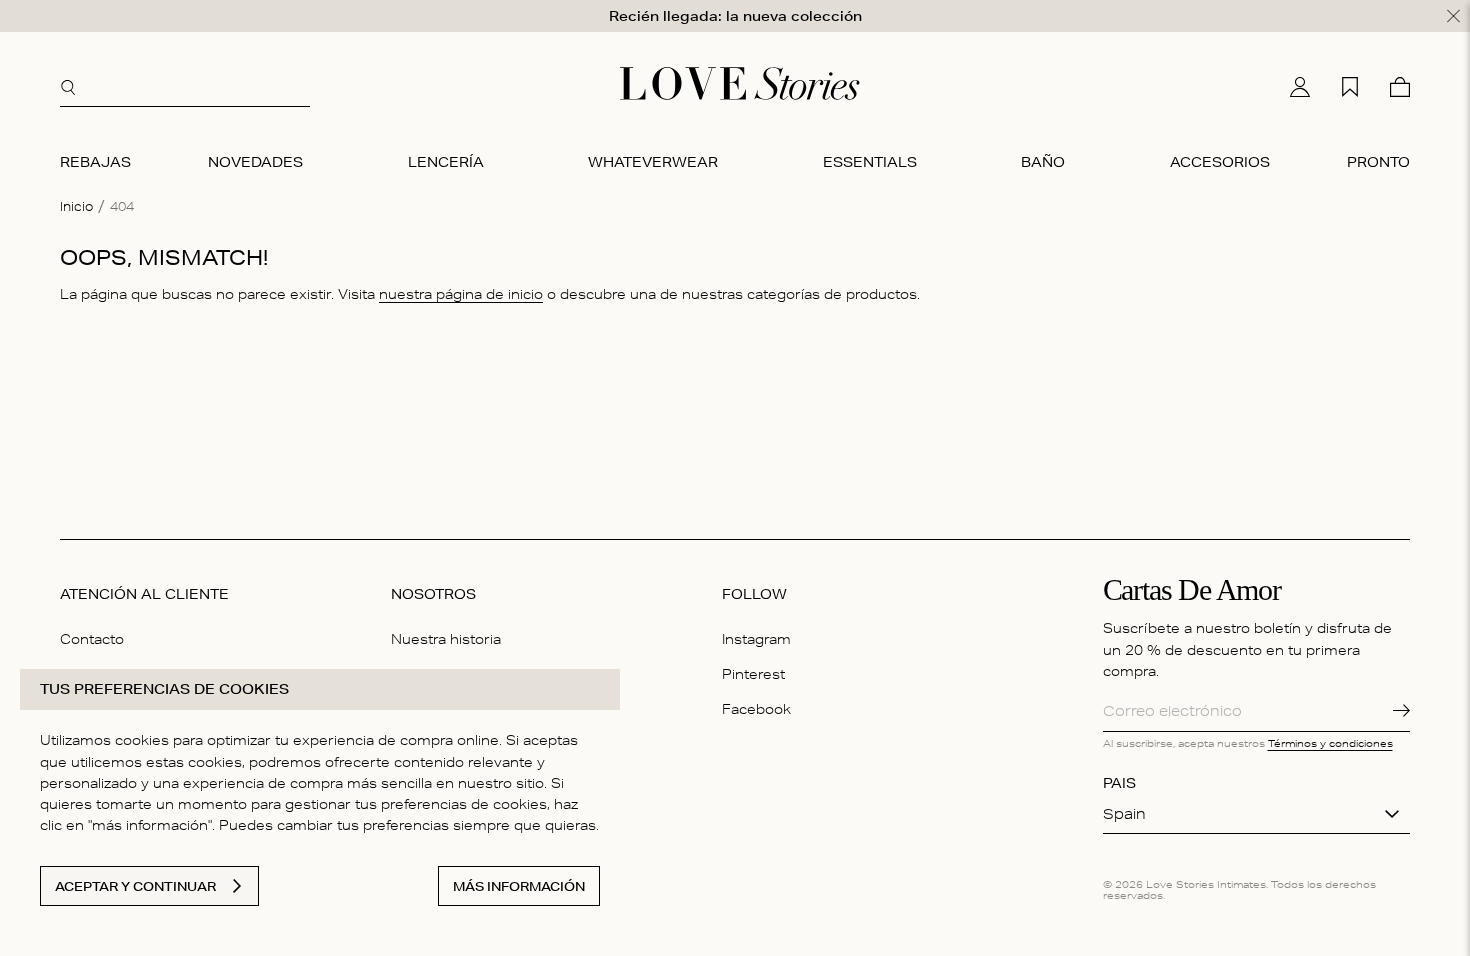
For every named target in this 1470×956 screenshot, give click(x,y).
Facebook (756, 709)
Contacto (92, 639)
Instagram (756, 639)
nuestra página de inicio (461, 294)
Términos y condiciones (1330, 743)
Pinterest (753, 674)
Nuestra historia (446, 639)
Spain (1124, 814)
